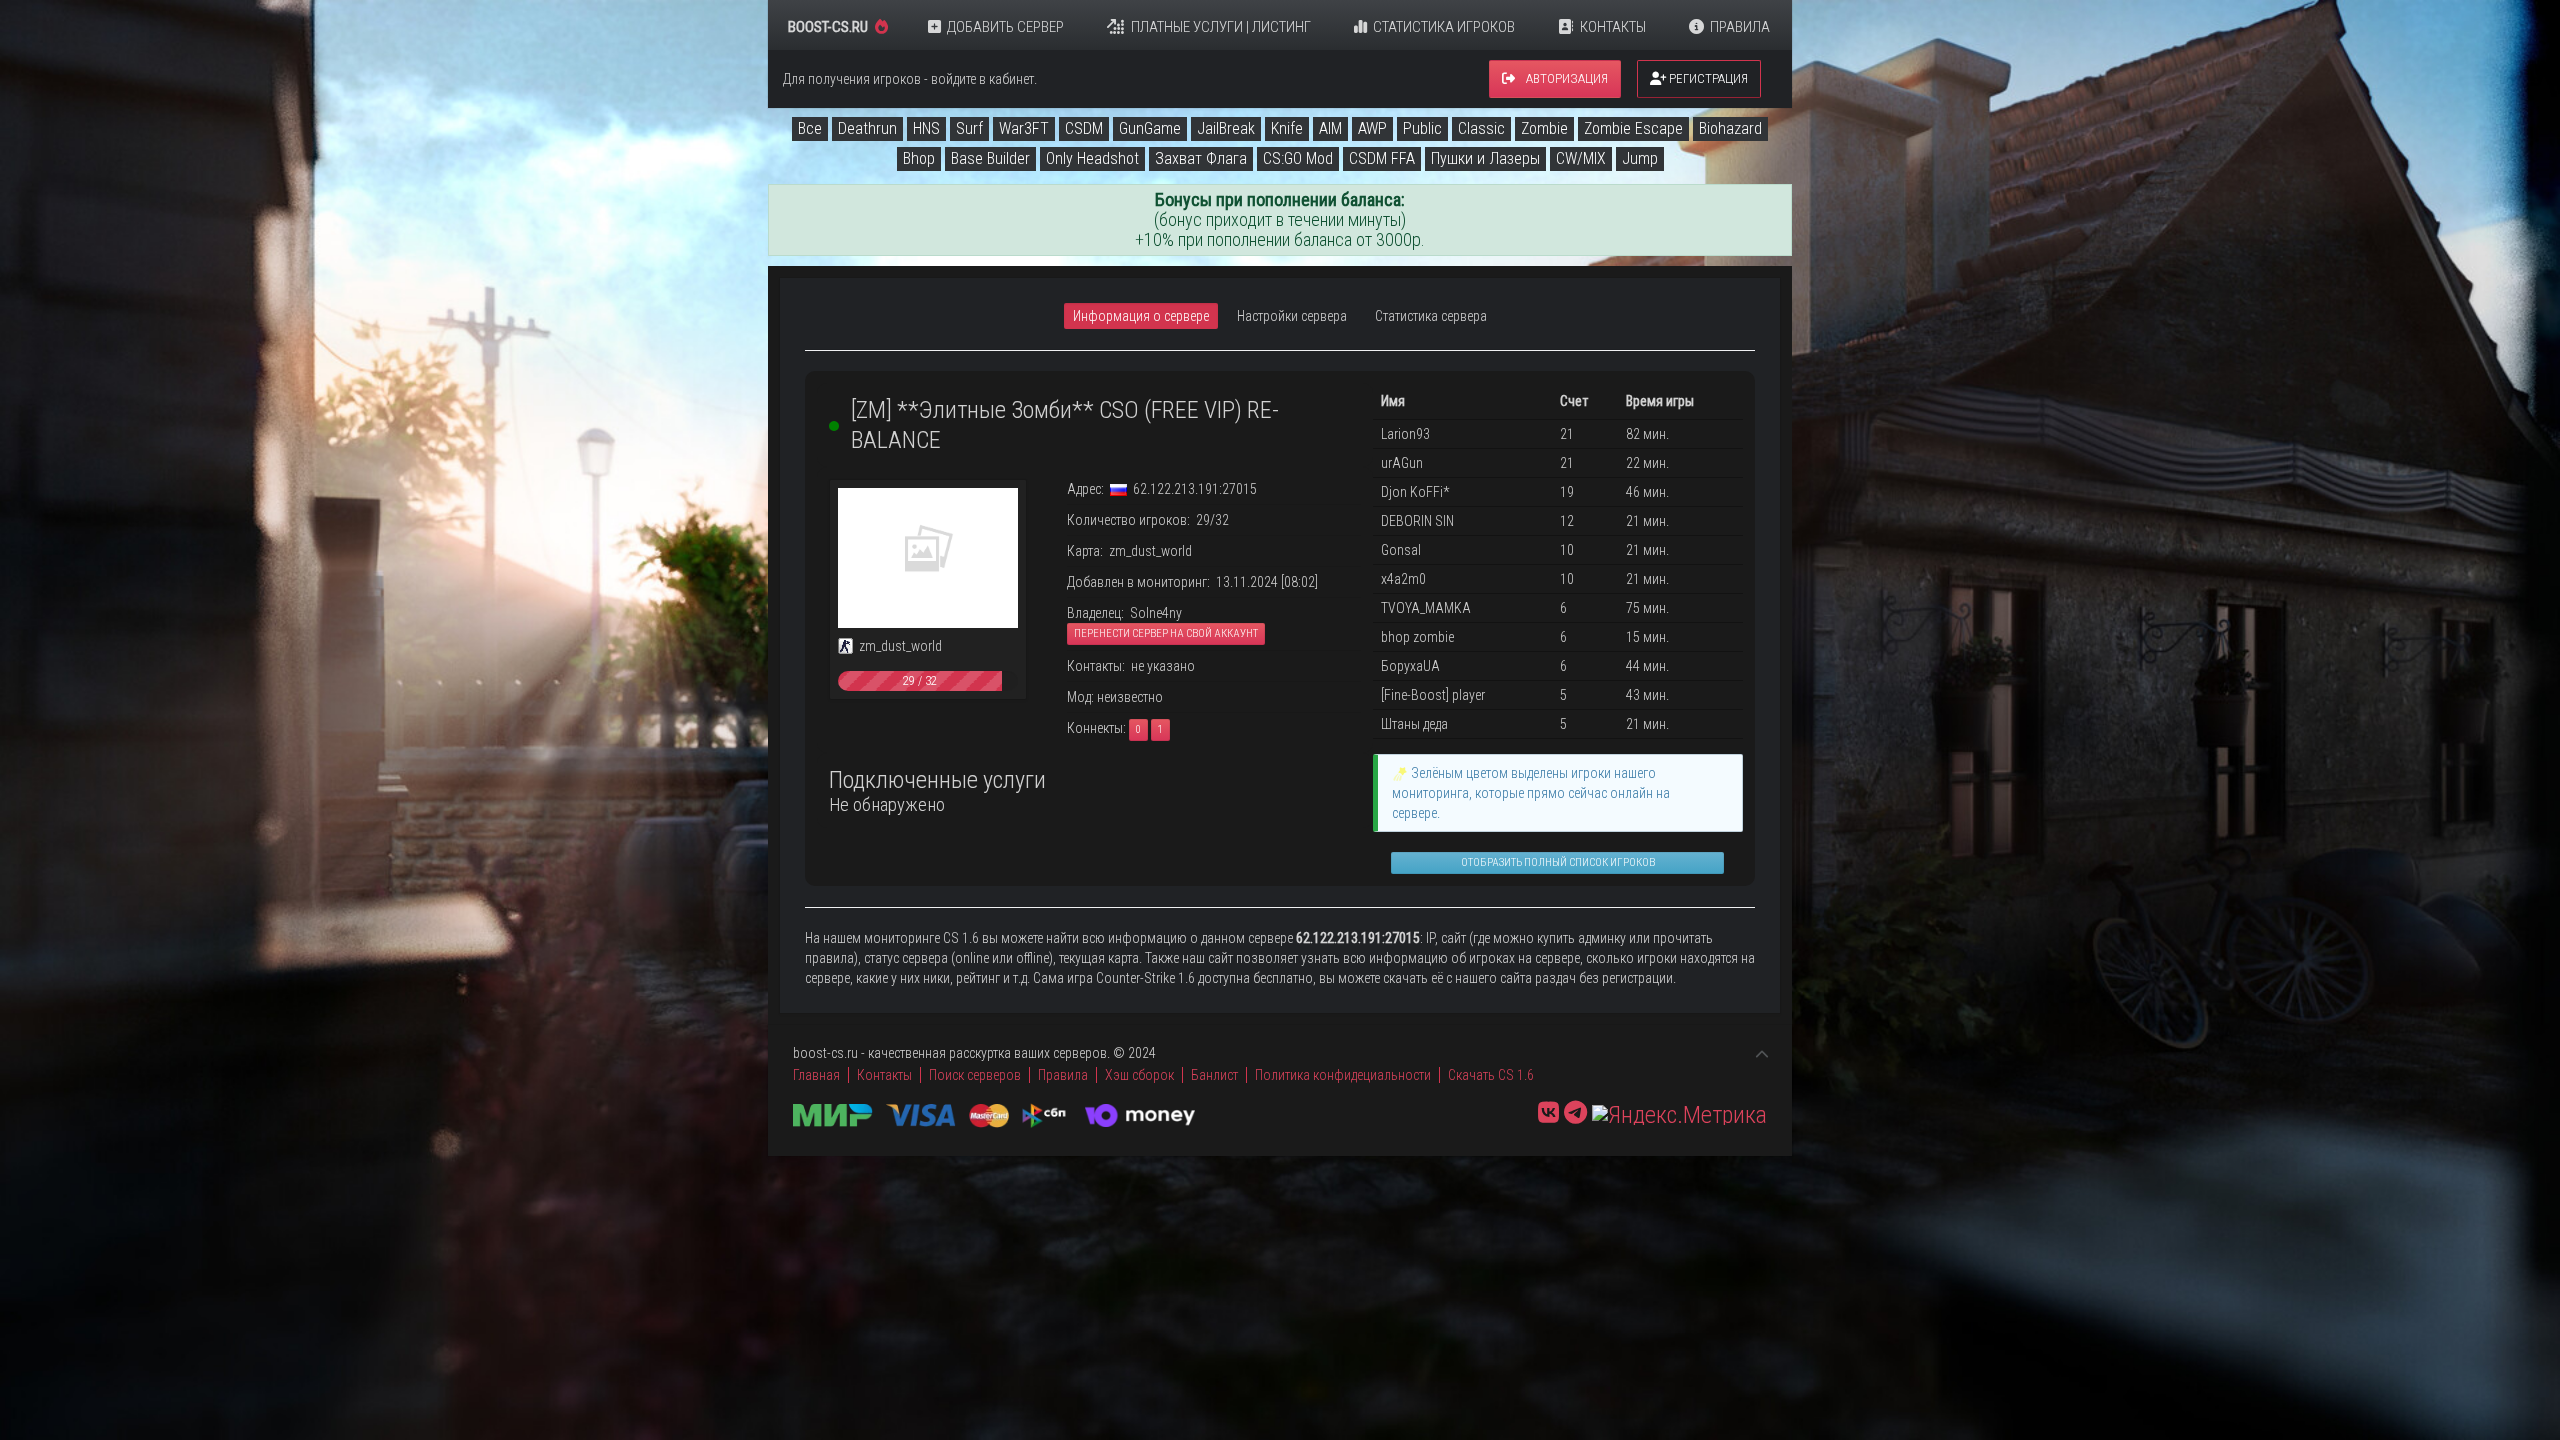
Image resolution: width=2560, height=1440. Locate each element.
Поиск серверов (975, 1075)
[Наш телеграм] (1575, 1113)
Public (1422, 128)
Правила (1740, 27)
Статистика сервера (1431, 316)
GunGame (1150, 128)
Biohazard (1730, 128)
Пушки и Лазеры (1485, 158)
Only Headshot (1092, 158)
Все (810, 128)
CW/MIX (1581, 158)
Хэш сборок (1139, 1075)
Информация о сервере (1141, 316)
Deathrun (867, 128)
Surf (969, 128)
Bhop (919, 158)
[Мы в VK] (1548, 1113)
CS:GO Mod (1298, 158)
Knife (1287, 128)
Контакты (1613, 27)
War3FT (1024, 128)
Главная (816, 1075)
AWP (1372, 128)
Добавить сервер (1005, 27)
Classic (1481, 128)
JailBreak (1226, 128)
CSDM (1084, 128)
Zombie (1544, 128)
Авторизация (1565, 78)
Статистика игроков (1444, 27)
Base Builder (990, 158)
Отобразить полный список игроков (1558, 862)
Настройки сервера (1292, 316)
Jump (1640, 158)
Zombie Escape (1633, 128)
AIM (1330, 128)
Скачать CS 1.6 (1491, 1075)
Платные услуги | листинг (1221, 27)
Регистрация (1707, 78)
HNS (926, 128)
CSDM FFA (1382, 158)
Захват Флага (1201, 158)
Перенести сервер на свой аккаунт (1166, 633)
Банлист (1214, 1075)
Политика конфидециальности (1343, 1075)
